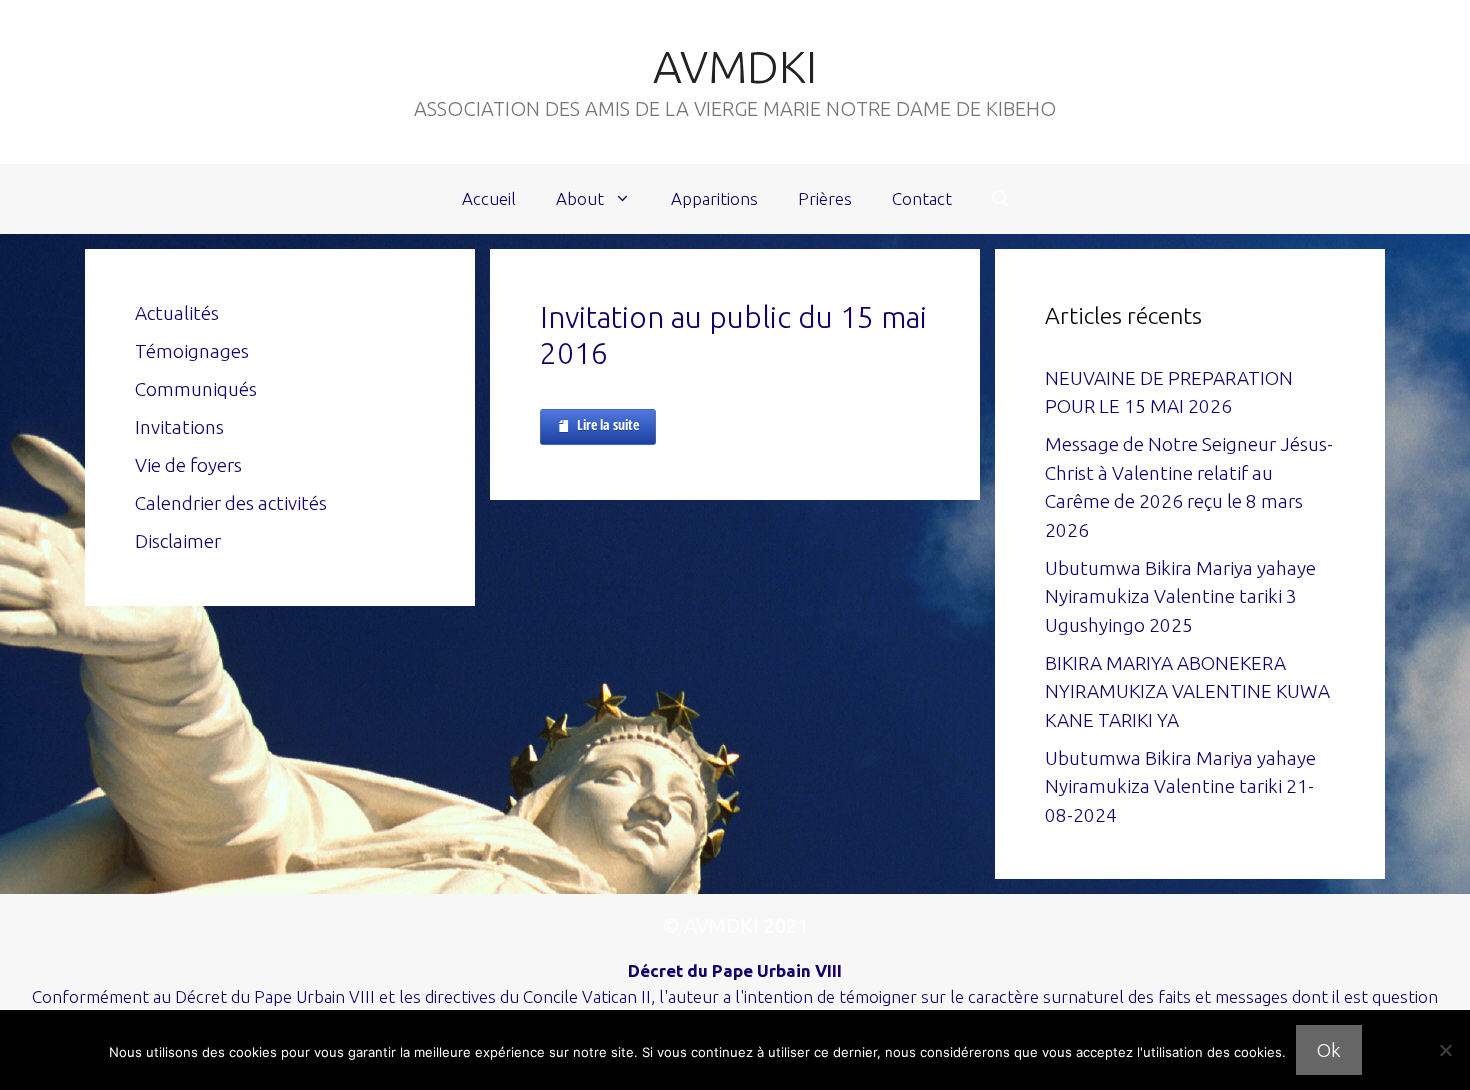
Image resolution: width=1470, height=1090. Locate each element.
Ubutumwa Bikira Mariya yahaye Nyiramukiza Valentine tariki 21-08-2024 (1180, 786)
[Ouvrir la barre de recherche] (1000, 199)
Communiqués (196, 389)
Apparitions (714, 198)
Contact (922, 198)
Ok (1329, 1050)
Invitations (179, 427)
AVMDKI (735, 66)
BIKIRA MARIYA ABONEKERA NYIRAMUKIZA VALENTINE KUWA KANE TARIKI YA (1187, 691)
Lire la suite (608, 424)
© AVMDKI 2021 (735, 925)
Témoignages (192, 351)
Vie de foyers (188, 465)
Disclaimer (178, 541)
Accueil (489, 198)
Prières (825, 198)
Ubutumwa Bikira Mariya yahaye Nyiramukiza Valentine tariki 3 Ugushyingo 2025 (1180, 596)
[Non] (1445, 1050)
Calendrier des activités (231, 503)
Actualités (177, 313)
